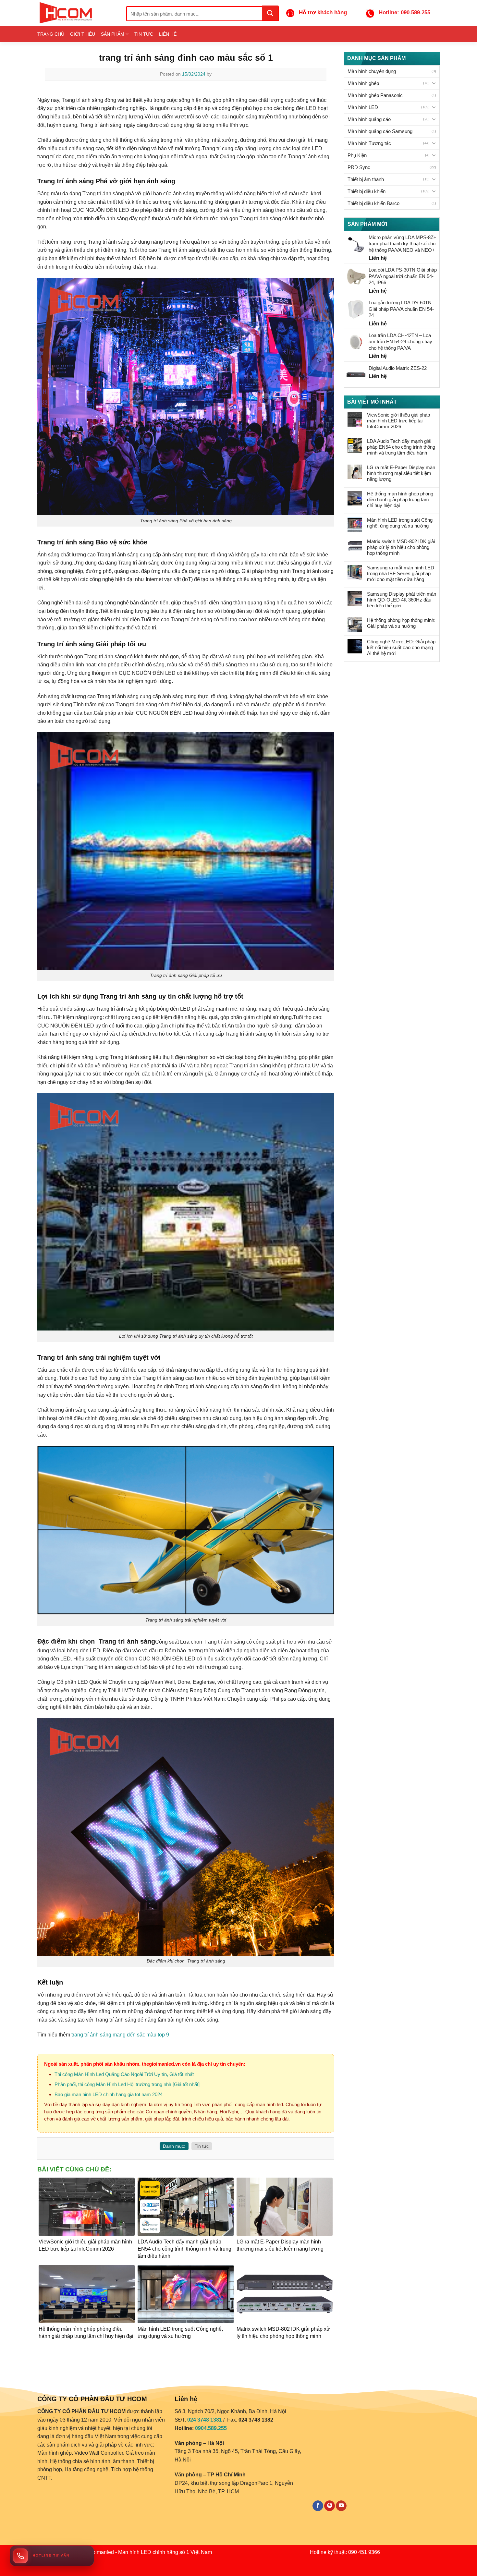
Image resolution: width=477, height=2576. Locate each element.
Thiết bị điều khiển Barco (373, 203)
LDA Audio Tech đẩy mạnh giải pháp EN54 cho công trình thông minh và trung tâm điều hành (401, 447)
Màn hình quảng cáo (369, 119)
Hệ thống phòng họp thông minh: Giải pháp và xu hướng (401, 623)
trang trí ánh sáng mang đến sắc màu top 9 (120, 2035)
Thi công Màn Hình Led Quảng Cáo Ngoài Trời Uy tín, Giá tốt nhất (124, 2074)
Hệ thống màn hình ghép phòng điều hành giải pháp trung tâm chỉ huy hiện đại (400, 499)
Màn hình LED (363, 107)
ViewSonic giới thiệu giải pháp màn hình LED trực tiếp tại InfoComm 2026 (398, 421)
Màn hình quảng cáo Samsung (380, 131)
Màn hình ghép (363, 83)
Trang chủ (51, 34)
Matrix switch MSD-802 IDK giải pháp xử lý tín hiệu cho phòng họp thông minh (401, 547)
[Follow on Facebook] (318, 2506)
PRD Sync (359, 167)
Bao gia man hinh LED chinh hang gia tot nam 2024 (109, 2094)
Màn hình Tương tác (369, 143)
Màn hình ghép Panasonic (375, 95)
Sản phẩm (113, 34)
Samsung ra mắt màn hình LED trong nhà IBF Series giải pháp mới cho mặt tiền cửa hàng (401, 573)
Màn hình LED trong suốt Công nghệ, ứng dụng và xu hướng (400, 523)
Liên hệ (168, 34)
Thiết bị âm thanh (366, 179)
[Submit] (270, 13)
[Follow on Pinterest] (330, 2506)
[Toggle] (434, 83)
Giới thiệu (83, 34)
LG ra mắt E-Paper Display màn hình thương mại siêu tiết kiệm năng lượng (401, 473)
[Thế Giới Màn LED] (77, 13)
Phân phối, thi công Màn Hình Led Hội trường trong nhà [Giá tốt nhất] (127, 2084)
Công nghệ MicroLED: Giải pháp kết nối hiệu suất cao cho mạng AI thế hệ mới (401, 647)
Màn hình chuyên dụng (372, 71)
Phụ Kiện (357, 155)
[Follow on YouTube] (341, 2506)
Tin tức (144, 34)
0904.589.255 (211, 2428)
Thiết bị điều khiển (367, 191)
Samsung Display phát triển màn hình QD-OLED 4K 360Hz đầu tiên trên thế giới (402, 600)
